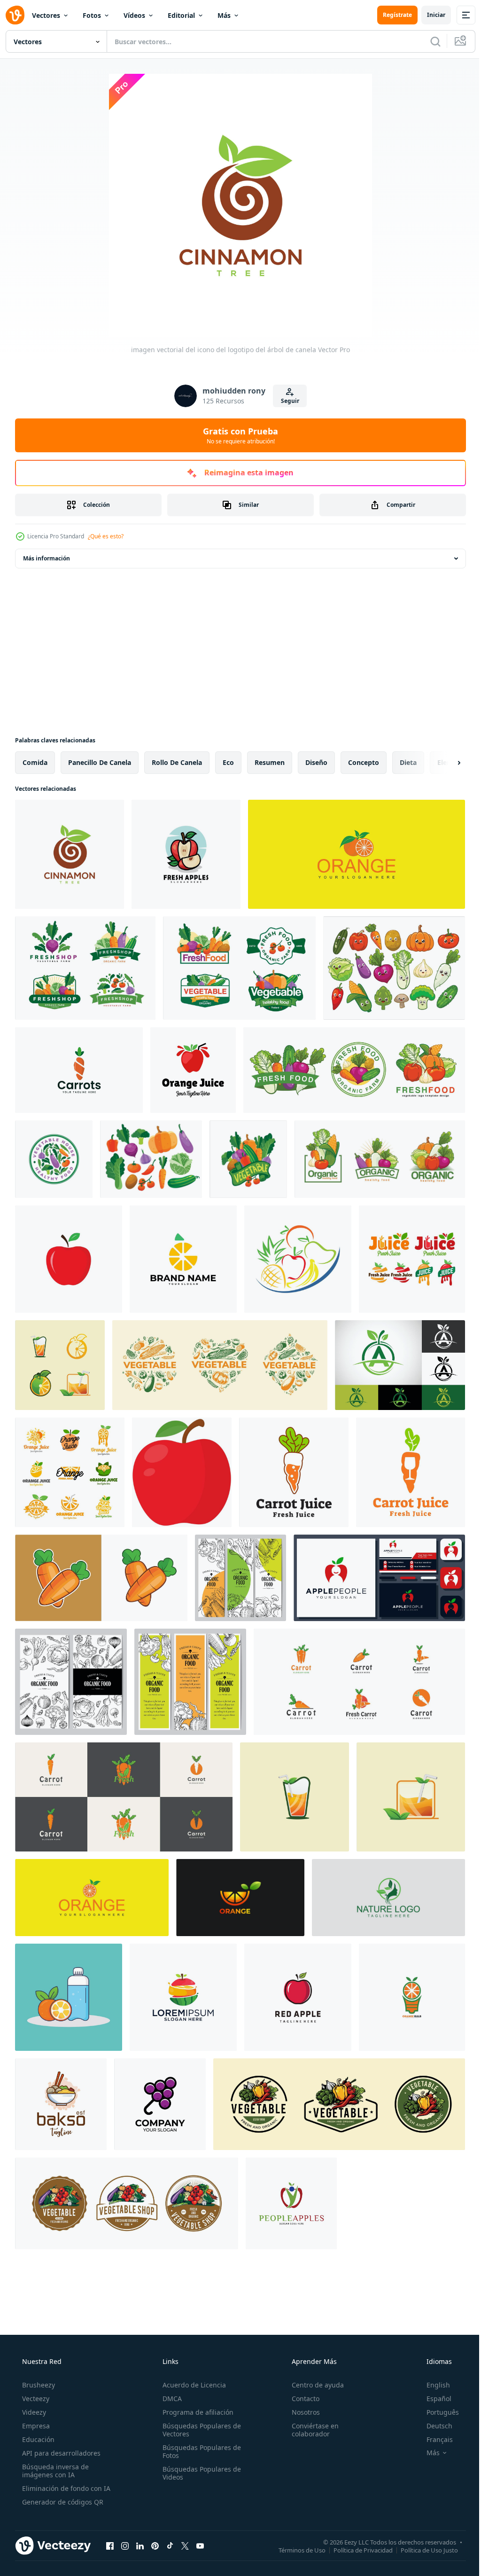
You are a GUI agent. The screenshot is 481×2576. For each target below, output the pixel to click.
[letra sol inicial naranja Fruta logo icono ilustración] (183, 1259)
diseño (316, 762)
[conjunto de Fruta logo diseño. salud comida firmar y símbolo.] (298, 1259)
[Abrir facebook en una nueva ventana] (110, 2545)
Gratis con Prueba (237, 435)
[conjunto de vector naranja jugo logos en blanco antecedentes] (70, 1472)
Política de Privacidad (356, 2550)
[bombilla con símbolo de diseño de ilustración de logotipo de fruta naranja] (412, 1997)
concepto (364, 762)
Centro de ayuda (313, 2385)
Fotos (92, 15)
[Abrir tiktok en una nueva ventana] (170, 2545)
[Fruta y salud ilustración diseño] (69, 1997)
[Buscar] (428, 41)
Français (434, 2439)
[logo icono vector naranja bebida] (60, 1365)
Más (224, 15)
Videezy (33, 2412)
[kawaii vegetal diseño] (394, 968)
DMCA (169, 2399)
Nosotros (301, 2412)
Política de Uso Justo (422, 2550)
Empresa (35, 2426)
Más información (47, 558)
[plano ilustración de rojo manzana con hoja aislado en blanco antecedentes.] (182, 1472)
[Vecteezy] (15, 15)
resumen (270, 762)
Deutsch (433, 2426)
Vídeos (134, 15)
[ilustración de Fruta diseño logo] (183, 1997)
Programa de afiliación (195, 2412)
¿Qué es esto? (106, 536)
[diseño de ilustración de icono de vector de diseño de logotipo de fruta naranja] (240, 1898)
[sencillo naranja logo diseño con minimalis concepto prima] (357, 854)
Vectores (46, 15)
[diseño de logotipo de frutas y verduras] (220, 1365)
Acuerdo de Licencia (191, 2385)
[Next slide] (444, 763)
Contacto (301, 2399)
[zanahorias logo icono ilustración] (79, 1070)
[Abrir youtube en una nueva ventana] (200, 2545)
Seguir (286, 401)
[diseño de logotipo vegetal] (85, 968)
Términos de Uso (295, 2550)
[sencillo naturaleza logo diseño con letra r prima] (388, 1898)
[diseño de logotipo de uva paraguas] (160, 2104)
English (432, 2385)
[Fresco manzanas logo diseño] (186, 854)
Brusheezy (38, 2385)
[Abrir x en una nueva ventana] (185, 2545)
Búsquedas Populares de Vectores (199, 2430)
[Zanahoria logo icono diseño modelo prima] (359, 1682)
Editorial (181, 15)
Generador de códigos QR (62, 2502)
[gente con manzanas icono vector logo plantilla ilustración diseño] (291, 2203)
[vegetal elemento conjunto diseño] (151, 1159)
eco (228, 762)
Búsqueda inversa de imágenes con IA (54, 2471)
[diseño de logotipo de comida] (61, 2104)
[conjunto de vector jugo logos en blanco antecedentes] (412, 1259)
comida (35, 762)
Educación (37, 2439)
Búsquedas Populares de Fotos (199, 2451)
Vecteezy (35, 2399)
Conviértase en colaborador (310, 2430)
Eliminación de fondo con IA (65, 2488)
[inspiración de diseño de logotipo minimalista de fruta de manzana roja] (298, 1997)
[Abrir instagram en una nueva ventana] (125, 2545)
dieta (408, 762)
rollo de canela (177, 762)
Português (437, 2412)
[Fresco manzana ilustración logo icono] (69, 1259)
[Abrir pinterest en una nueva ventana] (155, 2545)
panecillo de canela (100, 762)
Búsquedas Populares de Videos (199, 2473)
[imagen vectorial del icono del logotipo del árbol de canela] (70, 854)
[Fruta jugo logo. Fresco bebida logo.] (193, 1070)
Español (433, 2399)
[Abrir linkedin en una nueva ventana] (140, 2545)
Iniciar (429, 15)
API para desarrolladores (60, 2453)
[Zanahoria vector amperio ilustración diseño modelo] (101, 1578)
